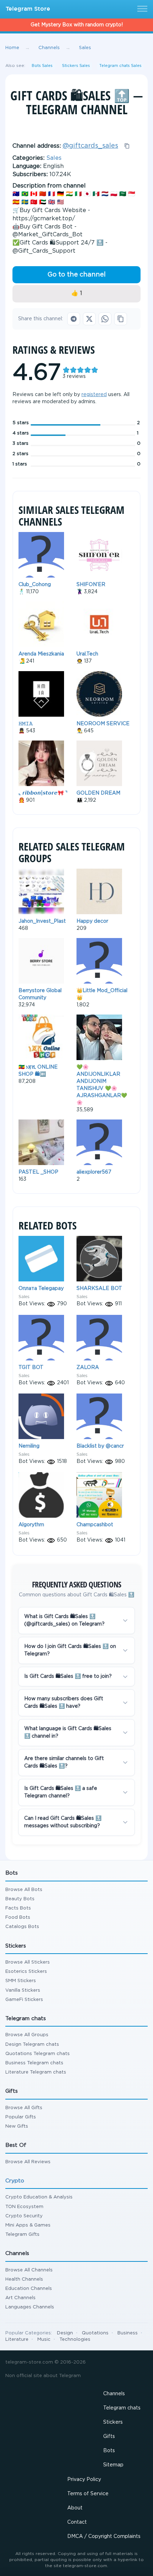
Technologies (75, 2340)
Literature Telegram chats (36, 2072)
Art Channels (20, 2298)
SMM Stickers (21, 1981)
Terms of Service (88, 2494)
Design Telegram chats (32, 2045)
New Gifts (17, 2126)
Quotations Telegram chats (38, 2054)
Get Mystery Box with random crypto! (77, 25)
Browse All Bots (24, 1890)
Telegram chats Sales (120, 66)
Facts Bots (18, 1908)
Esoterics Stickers (26, 1972)
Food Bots (18, 1917)
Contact (77, 2522)
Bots (109, 2451)
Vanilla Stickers (23, 1990)
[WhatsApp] (105, 319)
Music (44, 2340)
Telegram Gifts (22, 2235)
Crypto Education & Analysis (39, 2197)
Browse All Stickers (28, 1962)
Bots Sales (42, 66)
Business (128, 2333)
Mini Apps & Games (28, 2225)
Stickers (113, 2422)
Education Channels (29, 2289)
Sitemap (113, 2465)
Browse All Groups (27, 2035)
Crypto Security (24, 2216)
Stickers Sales (76, 66)
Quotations (95, 2333)
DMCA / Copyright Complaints (104, 2537)
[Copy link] (121, 319)
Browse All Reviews (28, 2162)
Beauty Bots (20, 1899)
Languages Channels (30, 2307)
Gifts (109, 2437)
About (75, 2508)
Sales (54, 158)
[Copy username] (127, 146)
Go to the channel (76, 275)
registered (94, 395)
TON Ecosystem (24, 2207)
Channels (114, 2394)
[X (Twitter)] (89, 319)
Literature (17, 2340)
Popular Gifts (21, 2117)
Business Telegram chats (34, 2063)
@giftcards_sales (90, 146)
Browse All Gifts (24, 2108)
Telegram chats (122, 2408)
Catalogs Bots (22, 1927)
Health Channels (24, 2279)
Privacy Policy (84, 2480)
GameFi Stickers (24, 2000)
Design (65, 2333)
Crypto (15, 2181)
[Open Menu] (141, 9)
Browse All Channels (29, 2270)
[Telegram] (74, 319)
